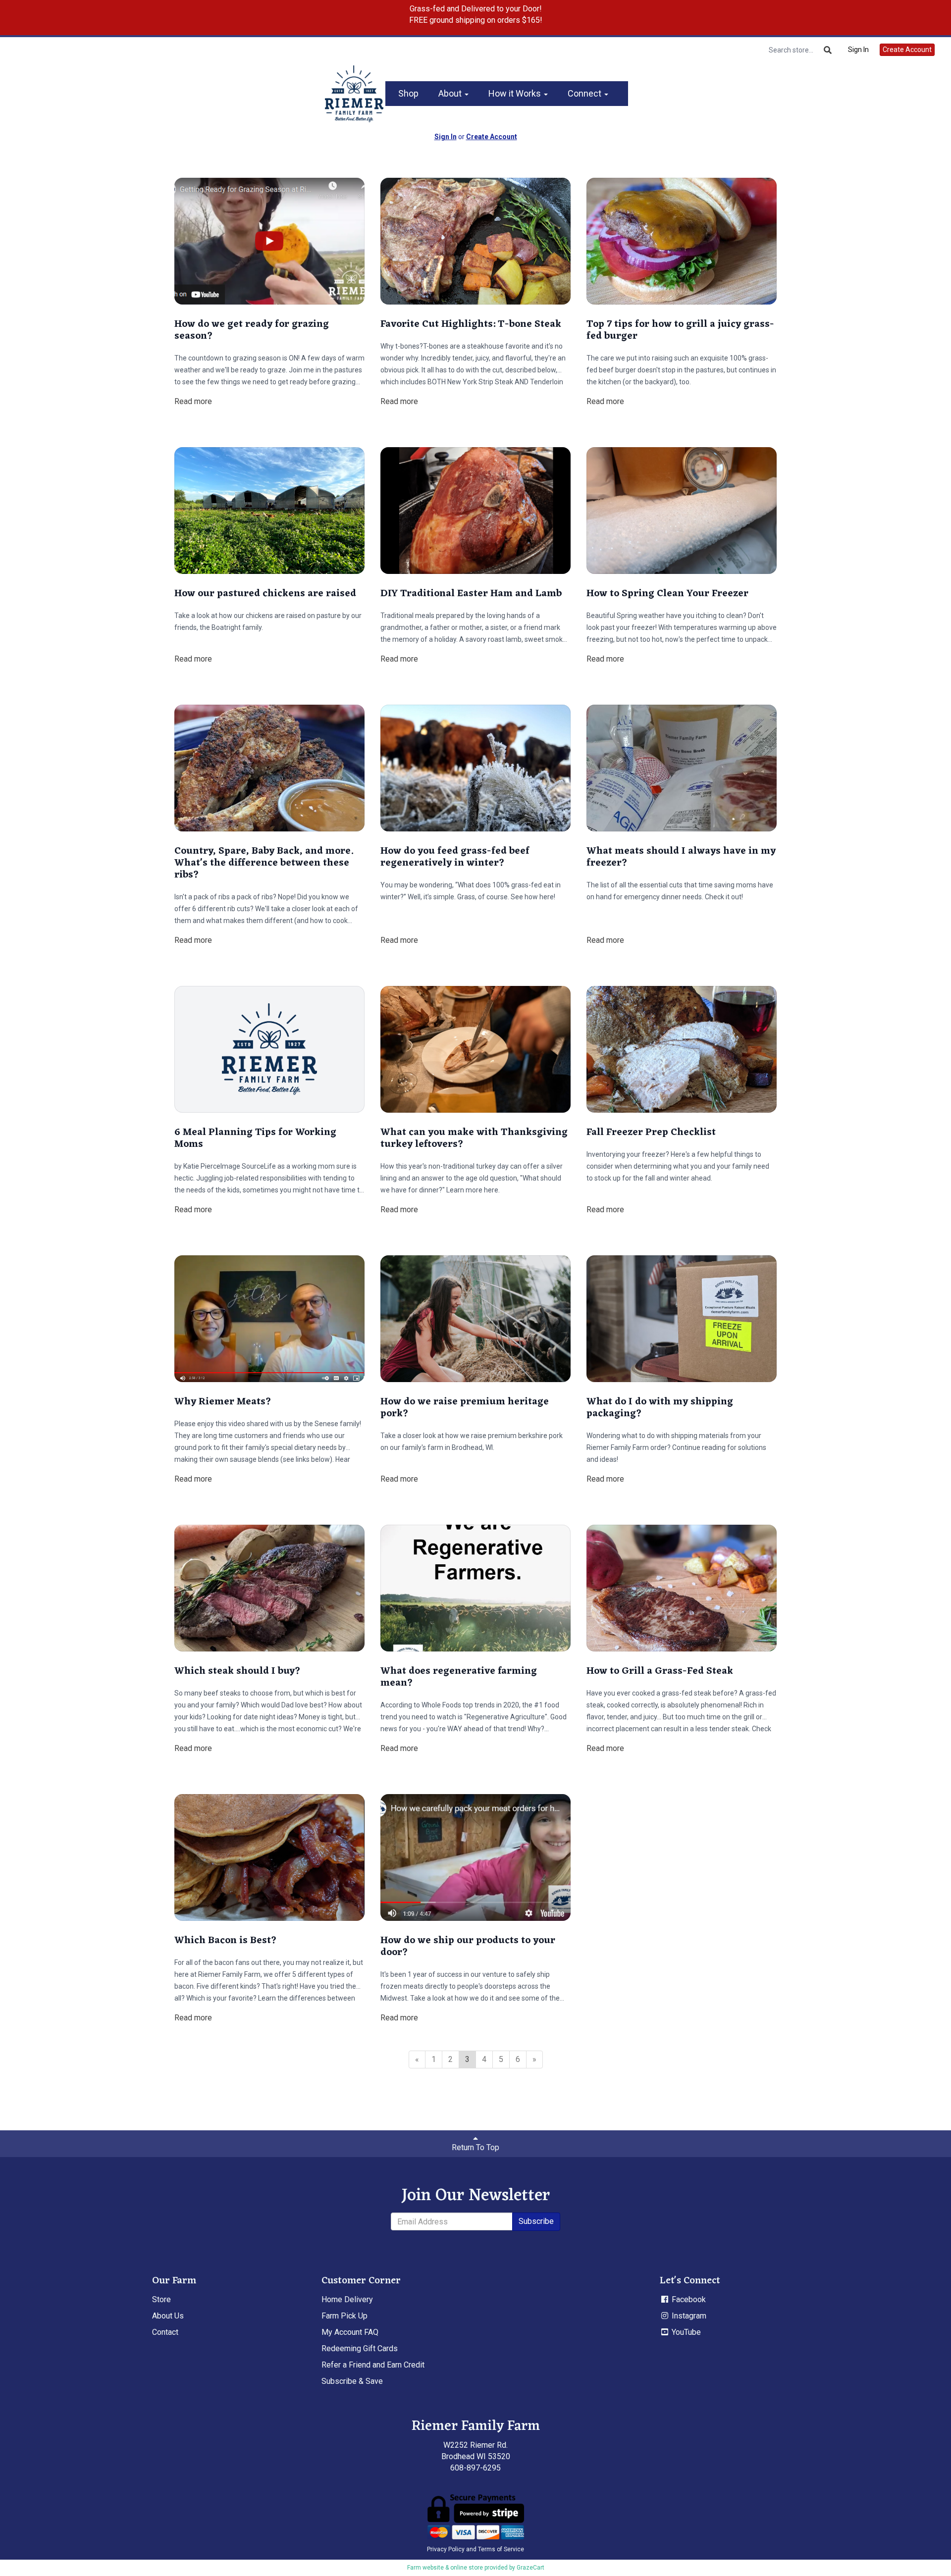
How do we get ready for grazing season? (252, 330)
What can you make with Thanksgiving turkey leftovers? (474, 1138)
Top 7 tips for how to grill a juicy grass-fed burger (680, 330)
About (451, 93)
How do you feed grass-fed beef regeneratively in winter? (455, 857)
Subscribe (536, 2221)
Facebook (688, 2299)
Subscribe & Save (352, 2381)
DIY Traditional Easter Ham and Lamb (471, 594)
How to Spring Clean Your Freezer (667, 594)
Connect (585, 93)
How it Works (516, 93)
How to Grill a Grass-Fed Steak (660, 1671)
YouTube (685, 2332)
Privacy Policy (446, 2549)
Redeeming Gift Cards (360, 2348)
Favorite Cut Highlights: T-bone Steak (471, 324)
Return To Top (475, 2147)
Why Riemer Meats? (223, 1402)
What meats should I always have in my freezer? (681, 857)
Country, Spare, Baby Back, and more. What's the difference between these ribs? (264, 863)
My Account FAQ (350, 2332)
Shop (408, 93)
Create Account (907, 50)
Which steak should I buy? (238, 1671)
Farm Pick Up (344, 2316)
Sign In (858, 50)
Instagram (688, 2316)
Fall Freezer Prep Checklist (651, 1133)
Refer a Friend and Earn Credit (373, 2365)
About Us (168, 2316)
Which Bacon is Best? (226, 1941)
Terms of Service (501, 2549)
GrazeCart (530, 2568)
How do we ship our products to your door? (468, 1947)
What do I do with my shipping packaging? (660, 1408)
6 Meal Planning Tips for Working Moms (255, 1138)
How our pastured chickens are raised (265, 594)
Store (161, 2299)
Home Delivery (347, 2299)
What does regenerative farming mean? (459, 1677)
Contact (165, 2332)
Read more (193, 401)
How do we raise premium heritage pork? (465, 1408)
